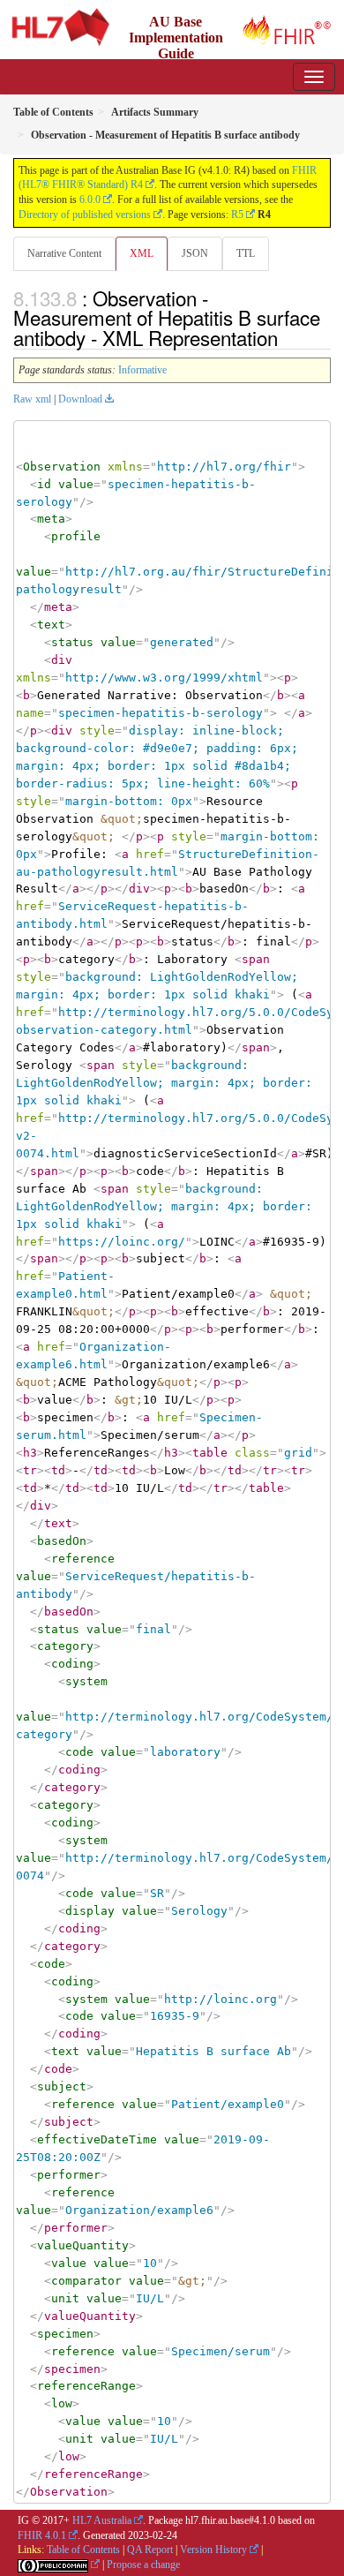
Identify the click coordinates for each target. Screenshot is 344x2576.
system (86, 1681)
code (79, 1752)
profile (76, 536)
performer (69, 2175)
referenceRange (86, 2386)
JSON (195, 253)
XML (142, 253)
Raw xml (32, 399)
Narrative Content (64, 253)
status (72, 642)
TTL (246, 253)
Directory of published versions (85, 215)
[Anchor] (288, 337)
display (90, 1911)
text (51, 625)
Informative (142, 370)
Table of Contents (83, 2550)
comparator (86, 2281)
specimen (65, 2334)
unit (65, 2298)
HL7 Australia (102, 2520)
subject (62, 2086)
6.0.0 (90, 200)
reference (83, 1559)
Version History (213, 2550)
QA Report (150, 2550)
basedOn (62, 1541)
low (62, 2403)
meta (51, 519)
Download (80, 399)
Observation (62, 467)
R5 (237, 215)
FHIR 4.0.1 (42, 2535)
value (76, 484)
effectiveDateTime (97, 2139)
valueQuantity (83, 2245)
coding (72, 1664)
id (44, 484)
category (65, 1646)
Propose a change (143, 2565)
